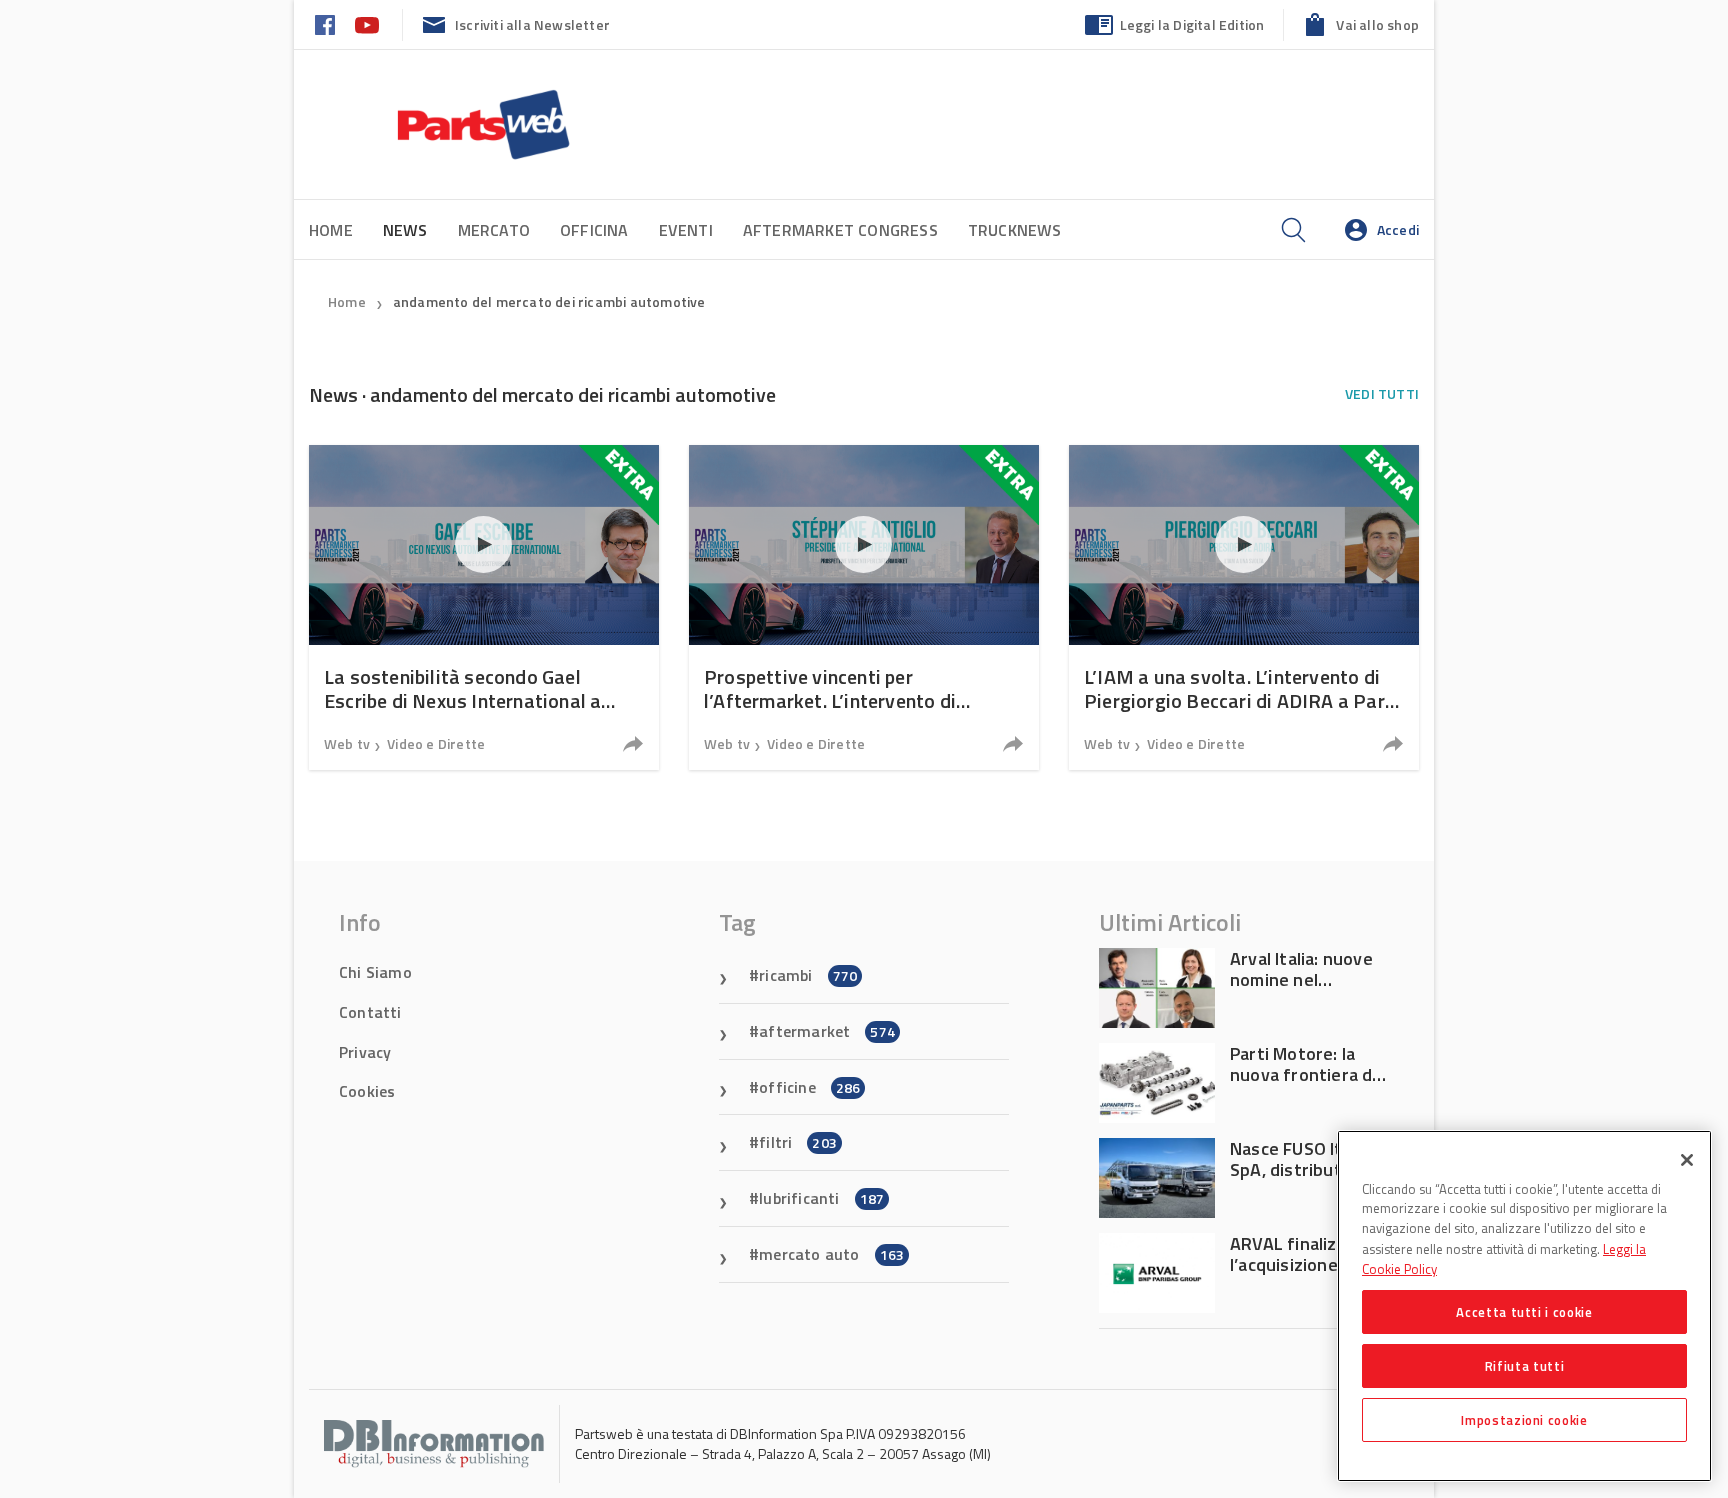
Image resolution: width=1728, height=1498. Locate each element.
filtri (798, 1142)
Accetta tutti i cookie (1524, 1312)
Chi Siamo (375, 972)
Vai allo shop (1377, 24)
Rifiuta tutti (1525, 1366)
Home (331, 230)
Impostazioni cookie (1524, 1420)
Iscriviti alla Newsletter (532, 24)
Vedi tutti (1382, 393)
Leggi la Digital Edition (1192, 24)
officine (809, 1087)
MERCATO (494, 230)
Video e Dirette (436, 743)
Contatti (370, 1012)
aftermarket (827, 1031)
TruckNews (1015, 230)
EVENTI (686, 230)
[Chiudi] (1687, 1160)
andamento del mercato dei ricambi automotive (549, 301)
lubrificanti (821, 1198)
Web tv (347, 743)
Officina (594, 230)
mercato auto (831, 1254)
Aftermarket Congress (840, 230)
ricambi (808, 975)
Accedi (1398, 229)
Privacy (365, 1052)
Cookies (367, 1091)
